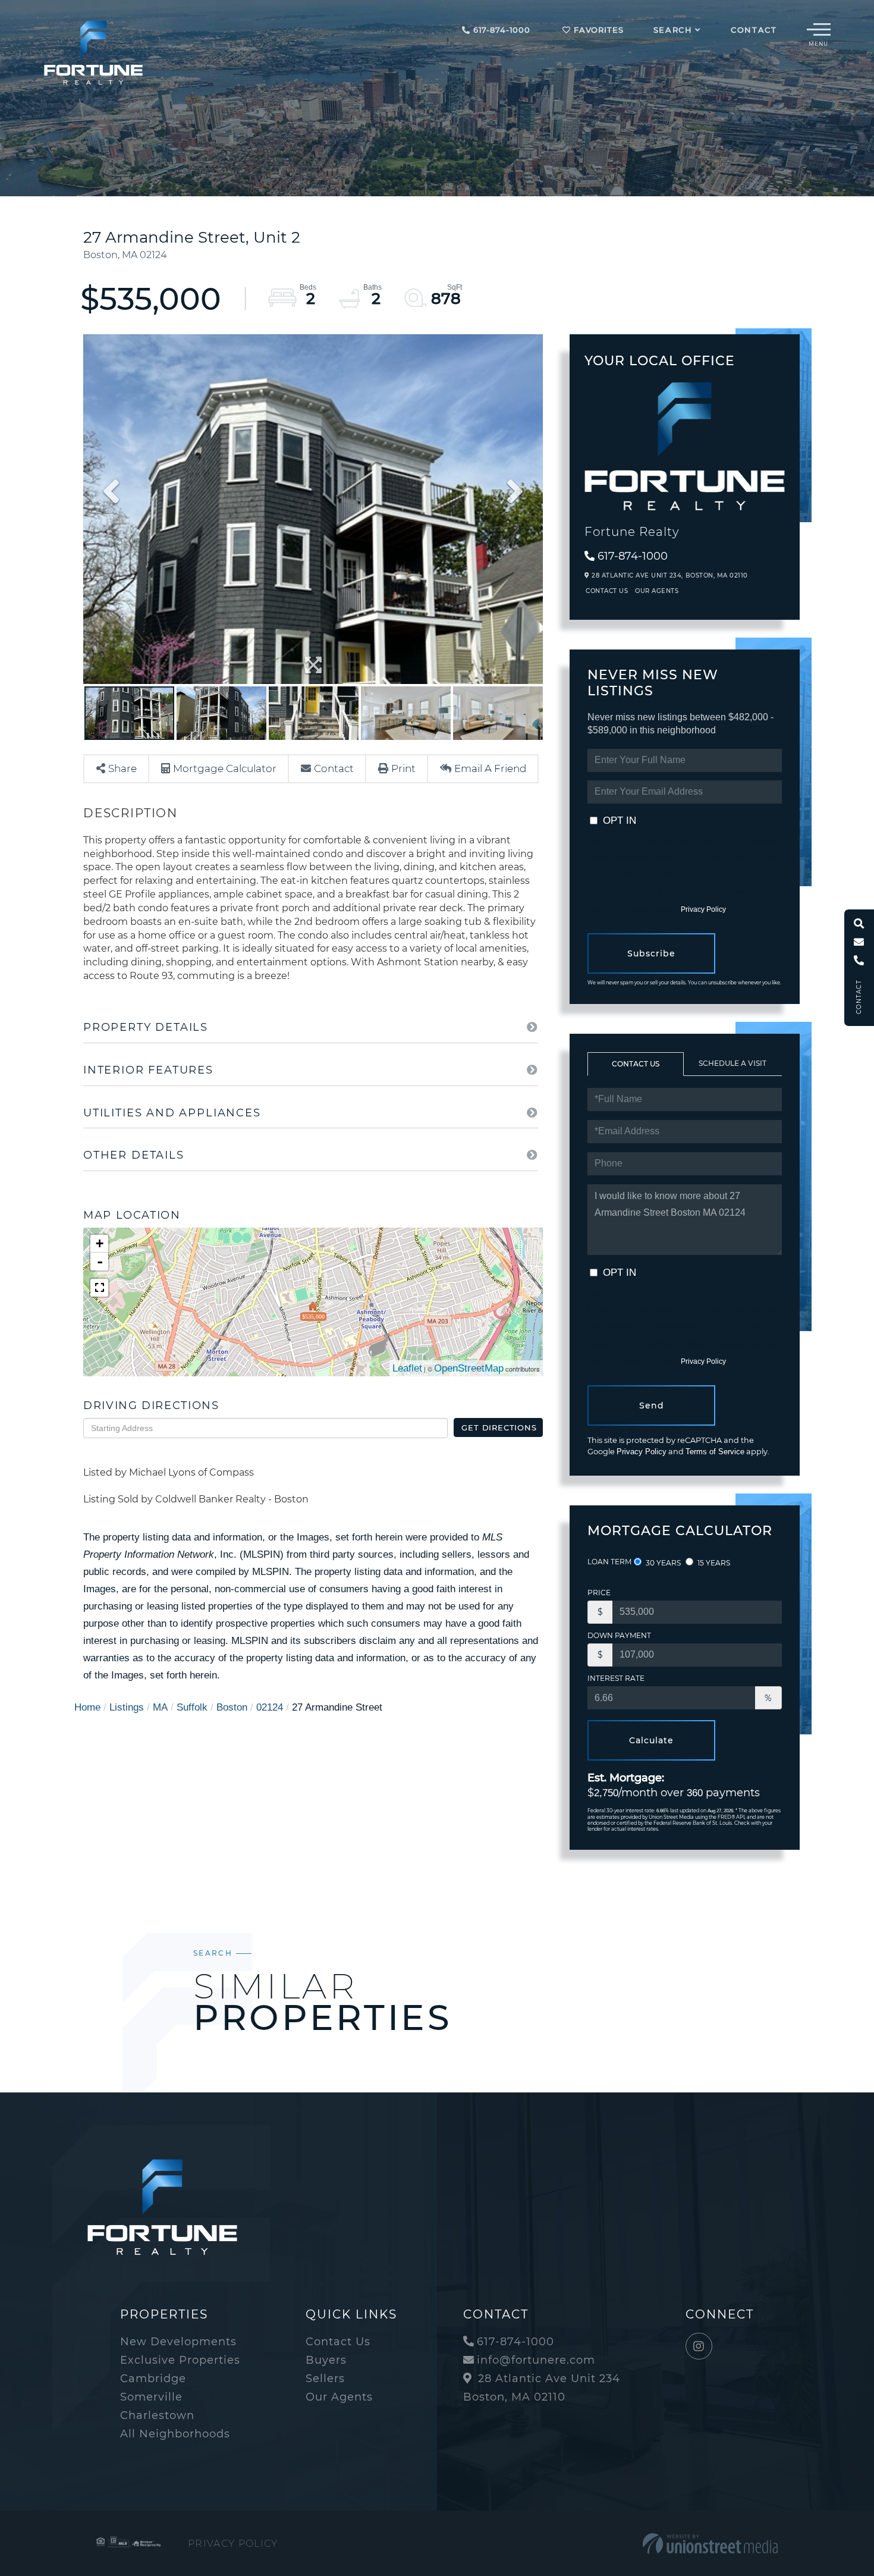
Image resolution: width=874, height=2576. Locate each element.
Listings (127, 1707)
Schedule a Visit (732, 1063)
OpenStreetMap (469, 1368)
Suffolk (192, 1707)
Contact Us (607, 591)
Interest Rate (616, 1678)
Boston (232, 1707)
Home (87, 1707)
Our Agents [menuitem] (339, 2397)
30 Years (662, 1563)
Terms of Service (715, 1452)
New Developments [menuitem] (178, 2342)
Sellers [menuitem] (325, 2379)
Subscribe (651, 953)
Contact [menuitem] (754, 30)
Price (599, 1593)
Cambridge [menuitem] (153, 2379)
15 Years (713, 1563)
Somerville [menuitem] (151, 2397)
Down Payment (619, 1635)
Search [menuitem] (673, 30)
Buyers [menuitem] (326, 2360)
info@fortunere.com (536, 2360)
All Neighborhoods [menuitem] (175, 2434)
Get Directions (499, 1427)
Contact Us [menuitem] (338, 2342)
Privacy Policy (703, 909)
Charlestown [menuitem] (157, 2415)
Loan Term (609, 1562)
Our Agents (657, 591)
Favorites (597, 30)
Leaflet (407, 1368)
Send (652, 1405)
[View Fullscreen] (99, 1288)
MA (160, 1707)
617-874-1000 (500, 30)
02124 (270, 1707)
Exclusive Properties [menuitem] (180, 2360)
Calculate (651, 1740)
